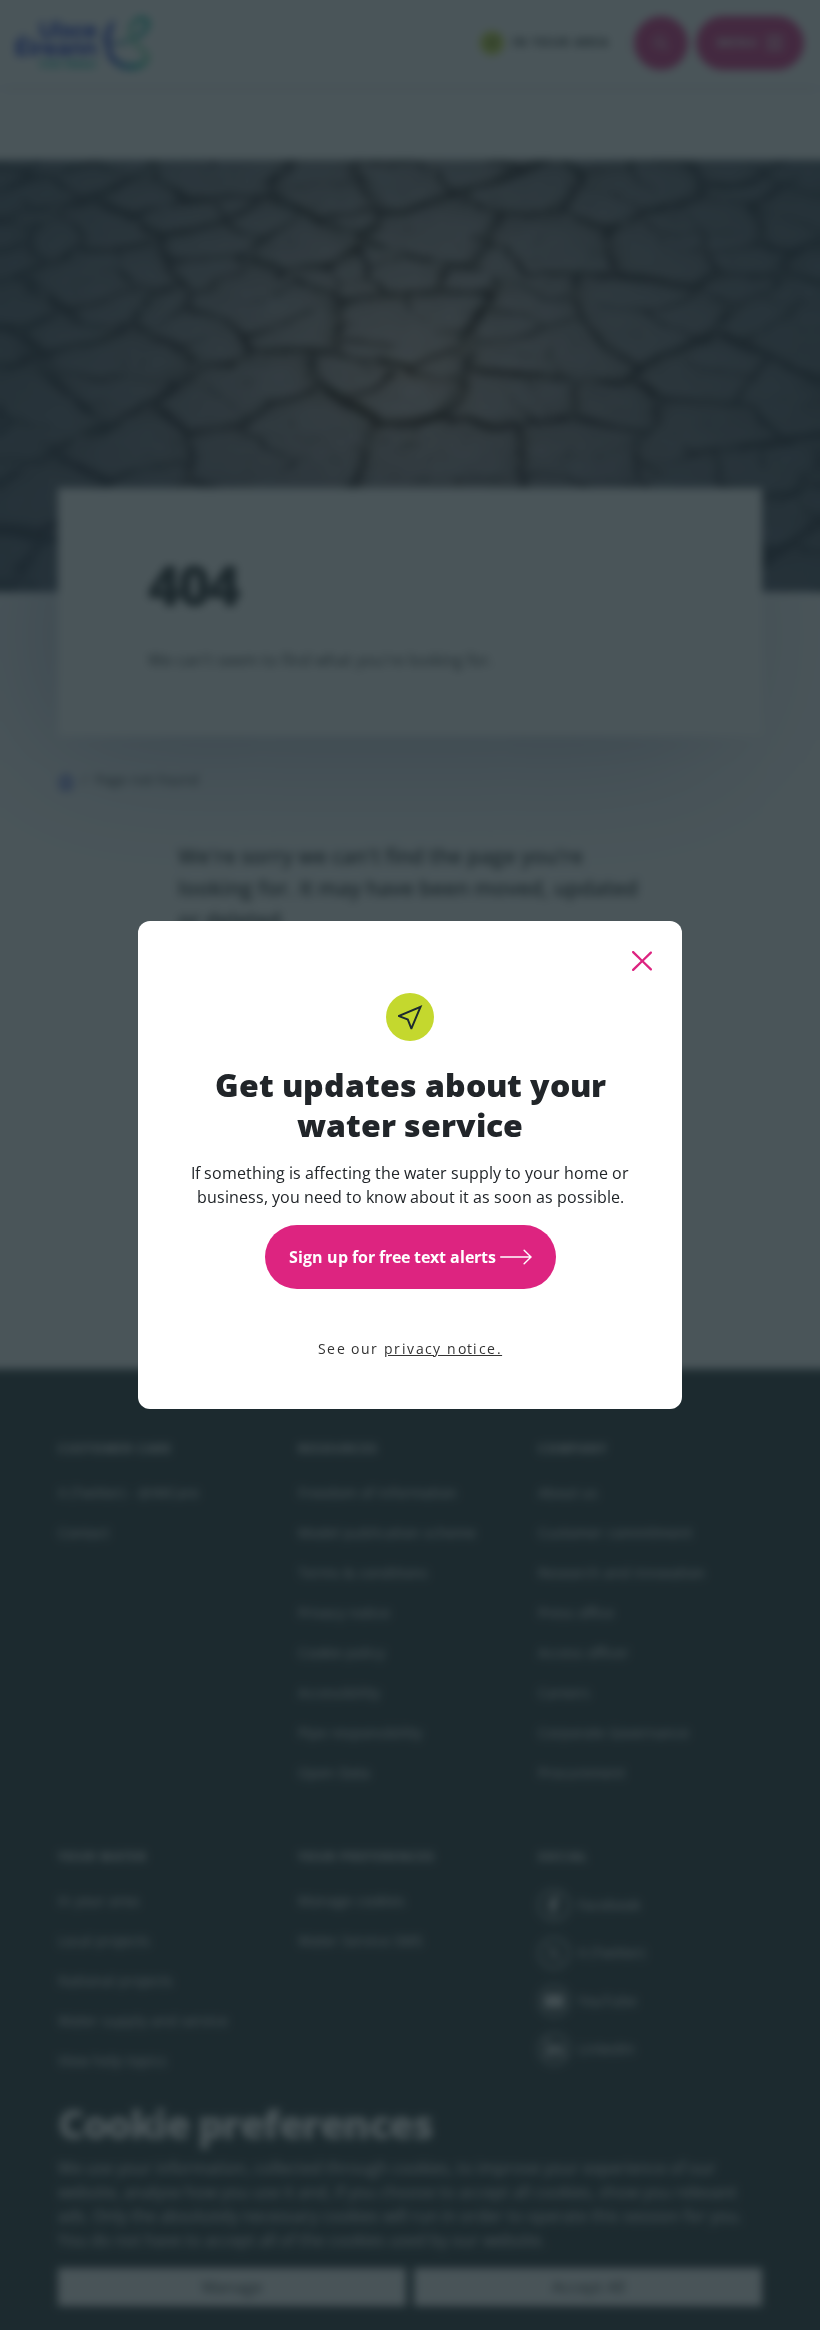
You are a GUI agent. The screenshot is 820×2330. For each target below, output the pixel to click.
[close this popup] (642, 961)
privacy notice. (443, 1348)
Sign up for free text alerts (392, 1257)
